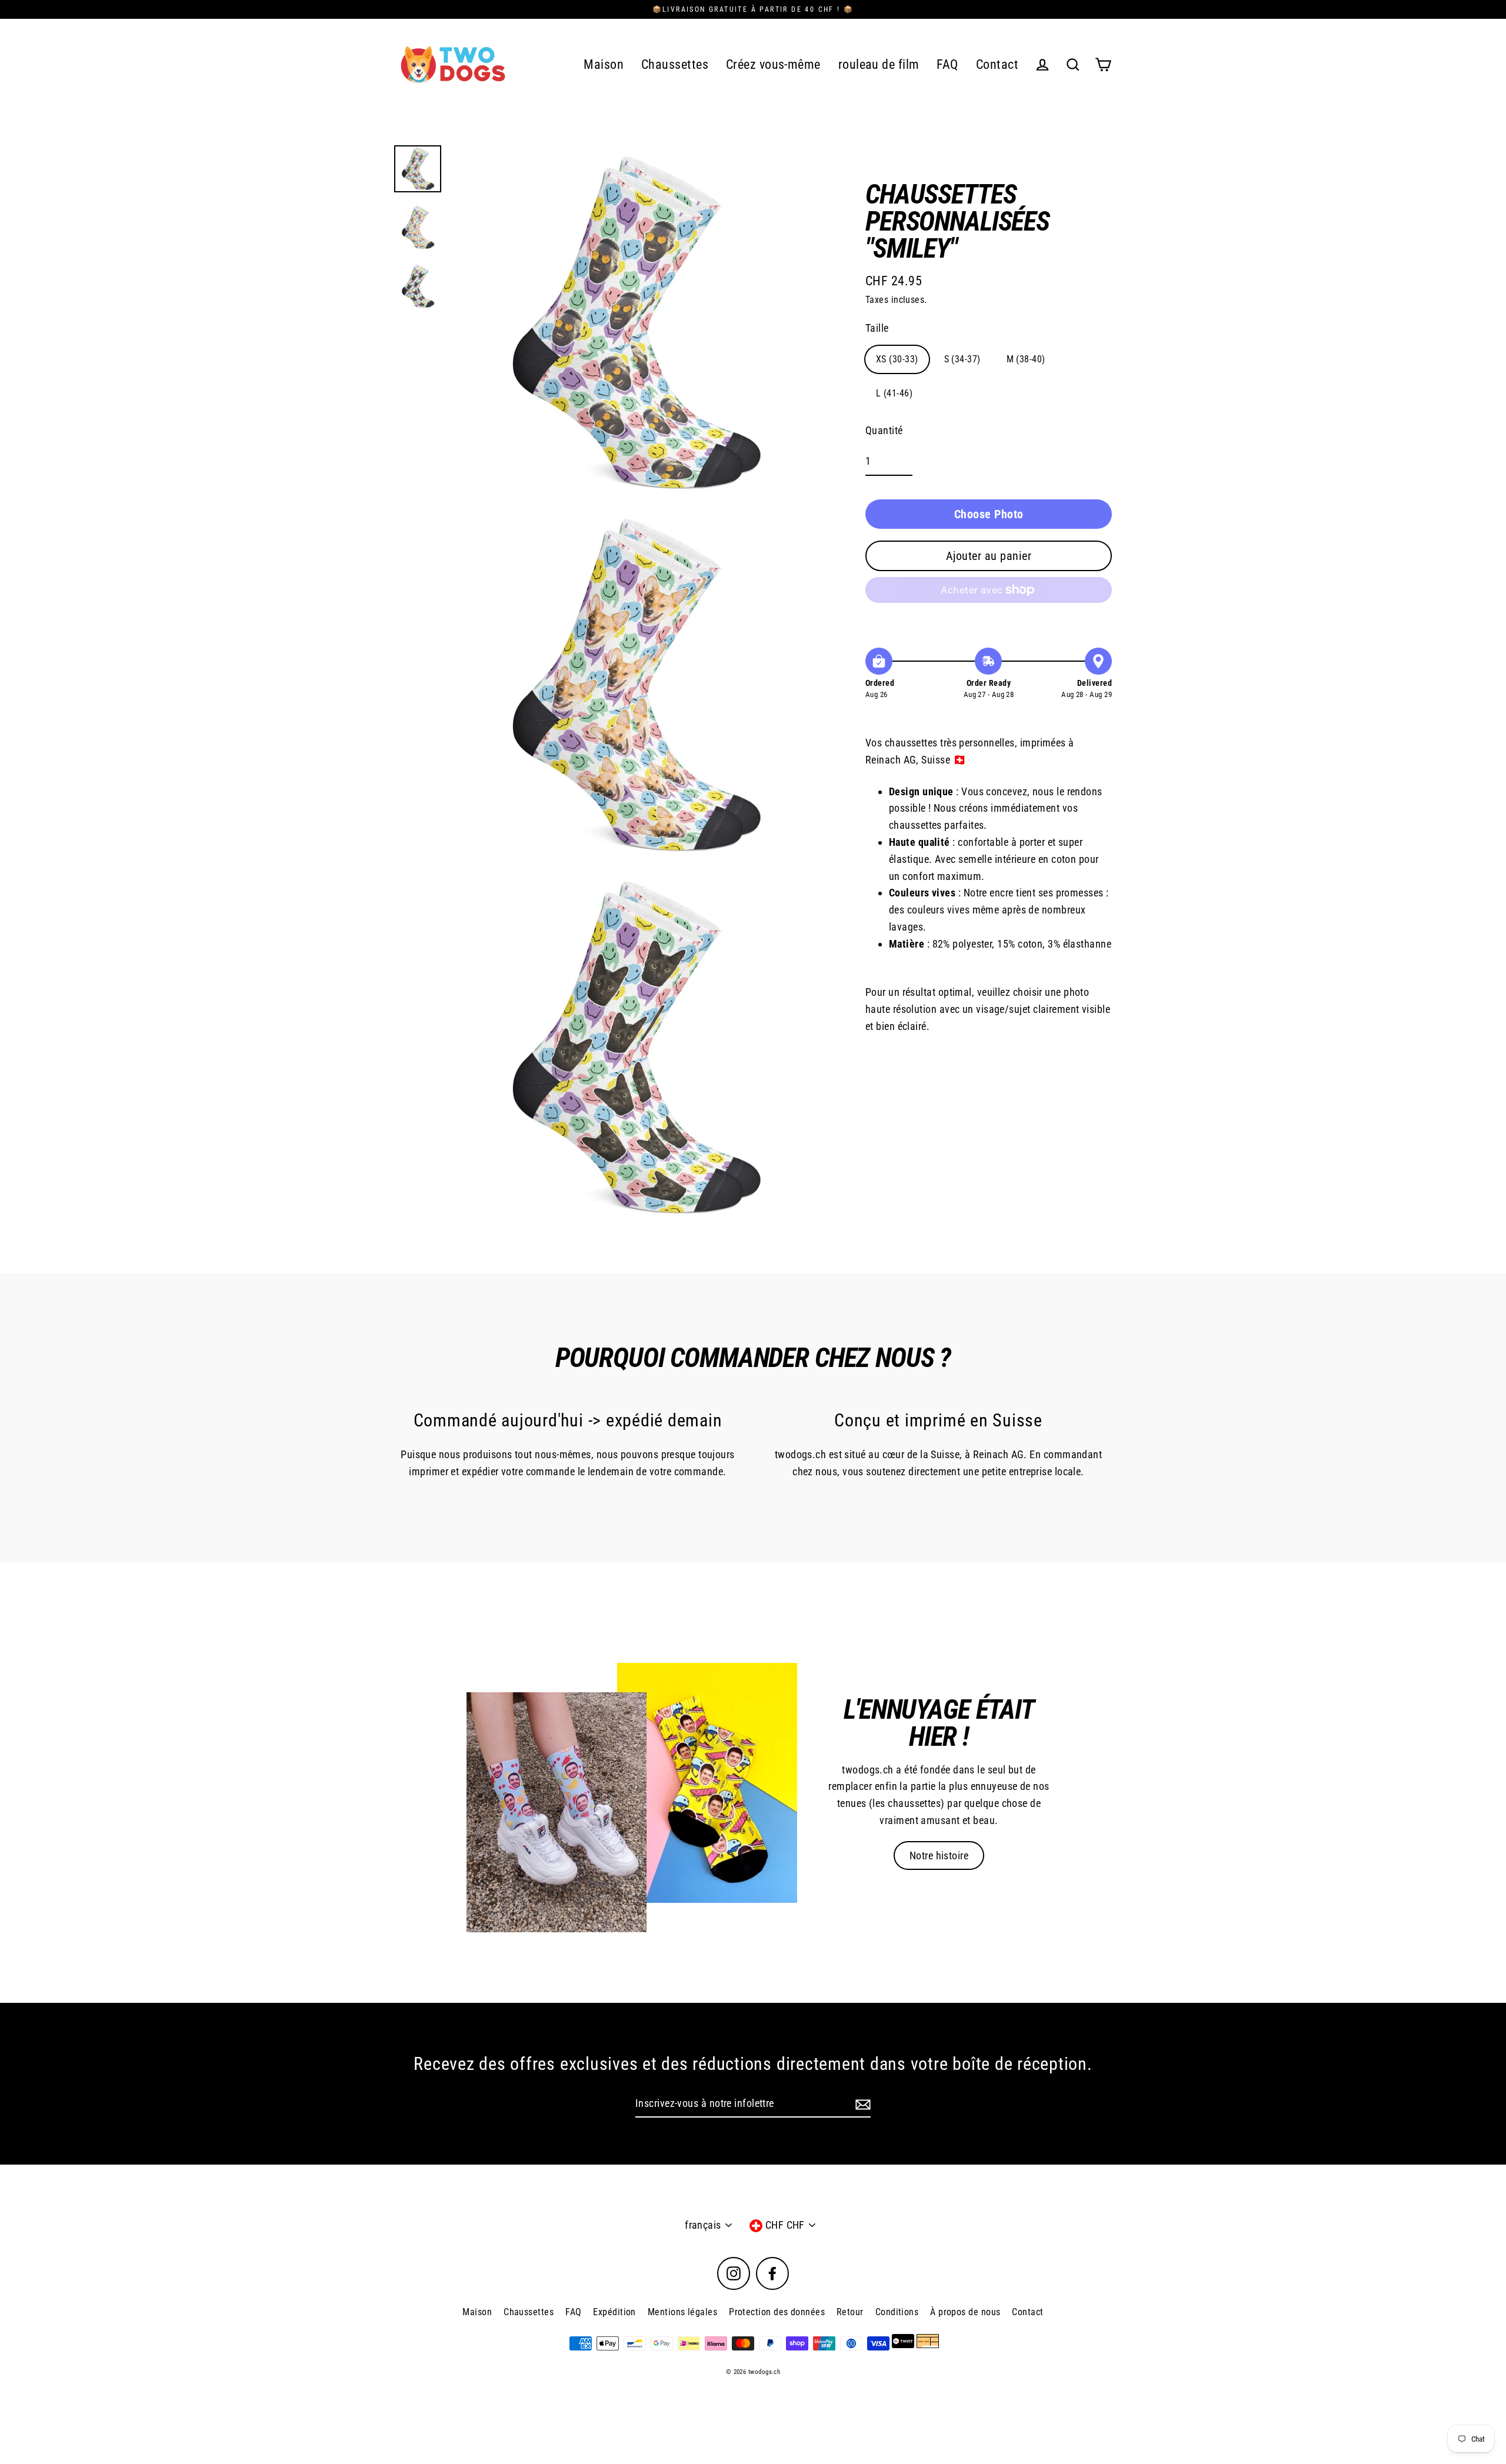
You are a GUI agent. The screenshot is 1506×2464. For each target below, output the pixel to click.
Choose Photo (989, 514)
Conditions (897, 2312)
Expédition (614, 2312)
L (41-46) (894, 393)
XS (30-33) (897, 359)
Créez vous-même (773, 64)
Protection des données (777, 2312)
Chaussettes (675, 64)
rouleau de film (879, 64)
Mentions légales (682, 2312)
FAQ (947, 64)
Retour (850, 2312)
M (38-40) (1026, 359)
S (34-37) (962, 359)
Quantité (884, 430)
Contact (997, 64)
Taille (877, 328)
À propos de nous (965, 2312)
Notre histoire (939, 1855)
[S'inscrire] (861, 2104)
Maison (604, 64)
